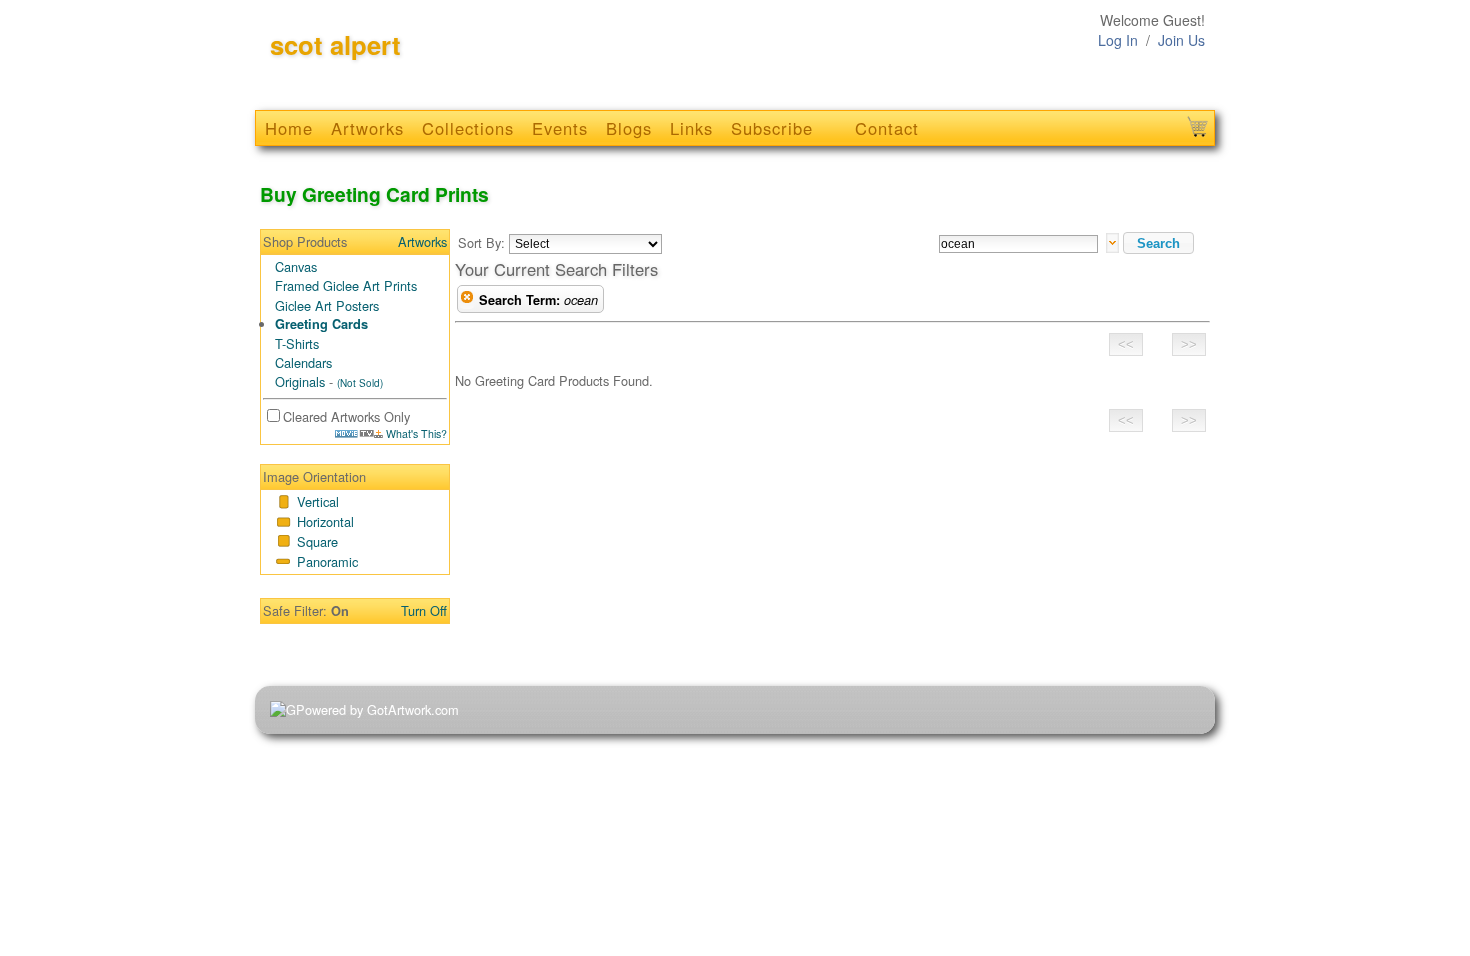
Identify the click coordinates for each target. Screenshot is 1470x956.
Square (317, 541)
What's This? (415, 433)
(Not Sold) (360, 383)
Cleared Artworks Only (346, 416)
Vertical (318, 501)
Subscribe (772, 128)
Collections (468, 128)
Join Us (1181, 40)
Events (560, 128)
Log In (1118, 40)
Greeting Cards (321, 324)
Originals (300, 381)
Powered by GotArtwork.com (377, 709)
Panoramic (327, 561)
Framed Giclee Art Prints (346, 285)
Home (289, 128)
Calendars (303, 362)
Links (691, 128)
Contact (887, 128)
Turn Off (424, 610)
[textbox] (1018, 244)
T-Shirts (297, 343)
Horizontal (325, 521)
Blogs (629, 128)
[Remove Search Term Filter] (467, 300)
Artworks (367, 128)
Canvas (296, 266)
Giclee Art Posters (327, 305)
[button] (1158, 243)
